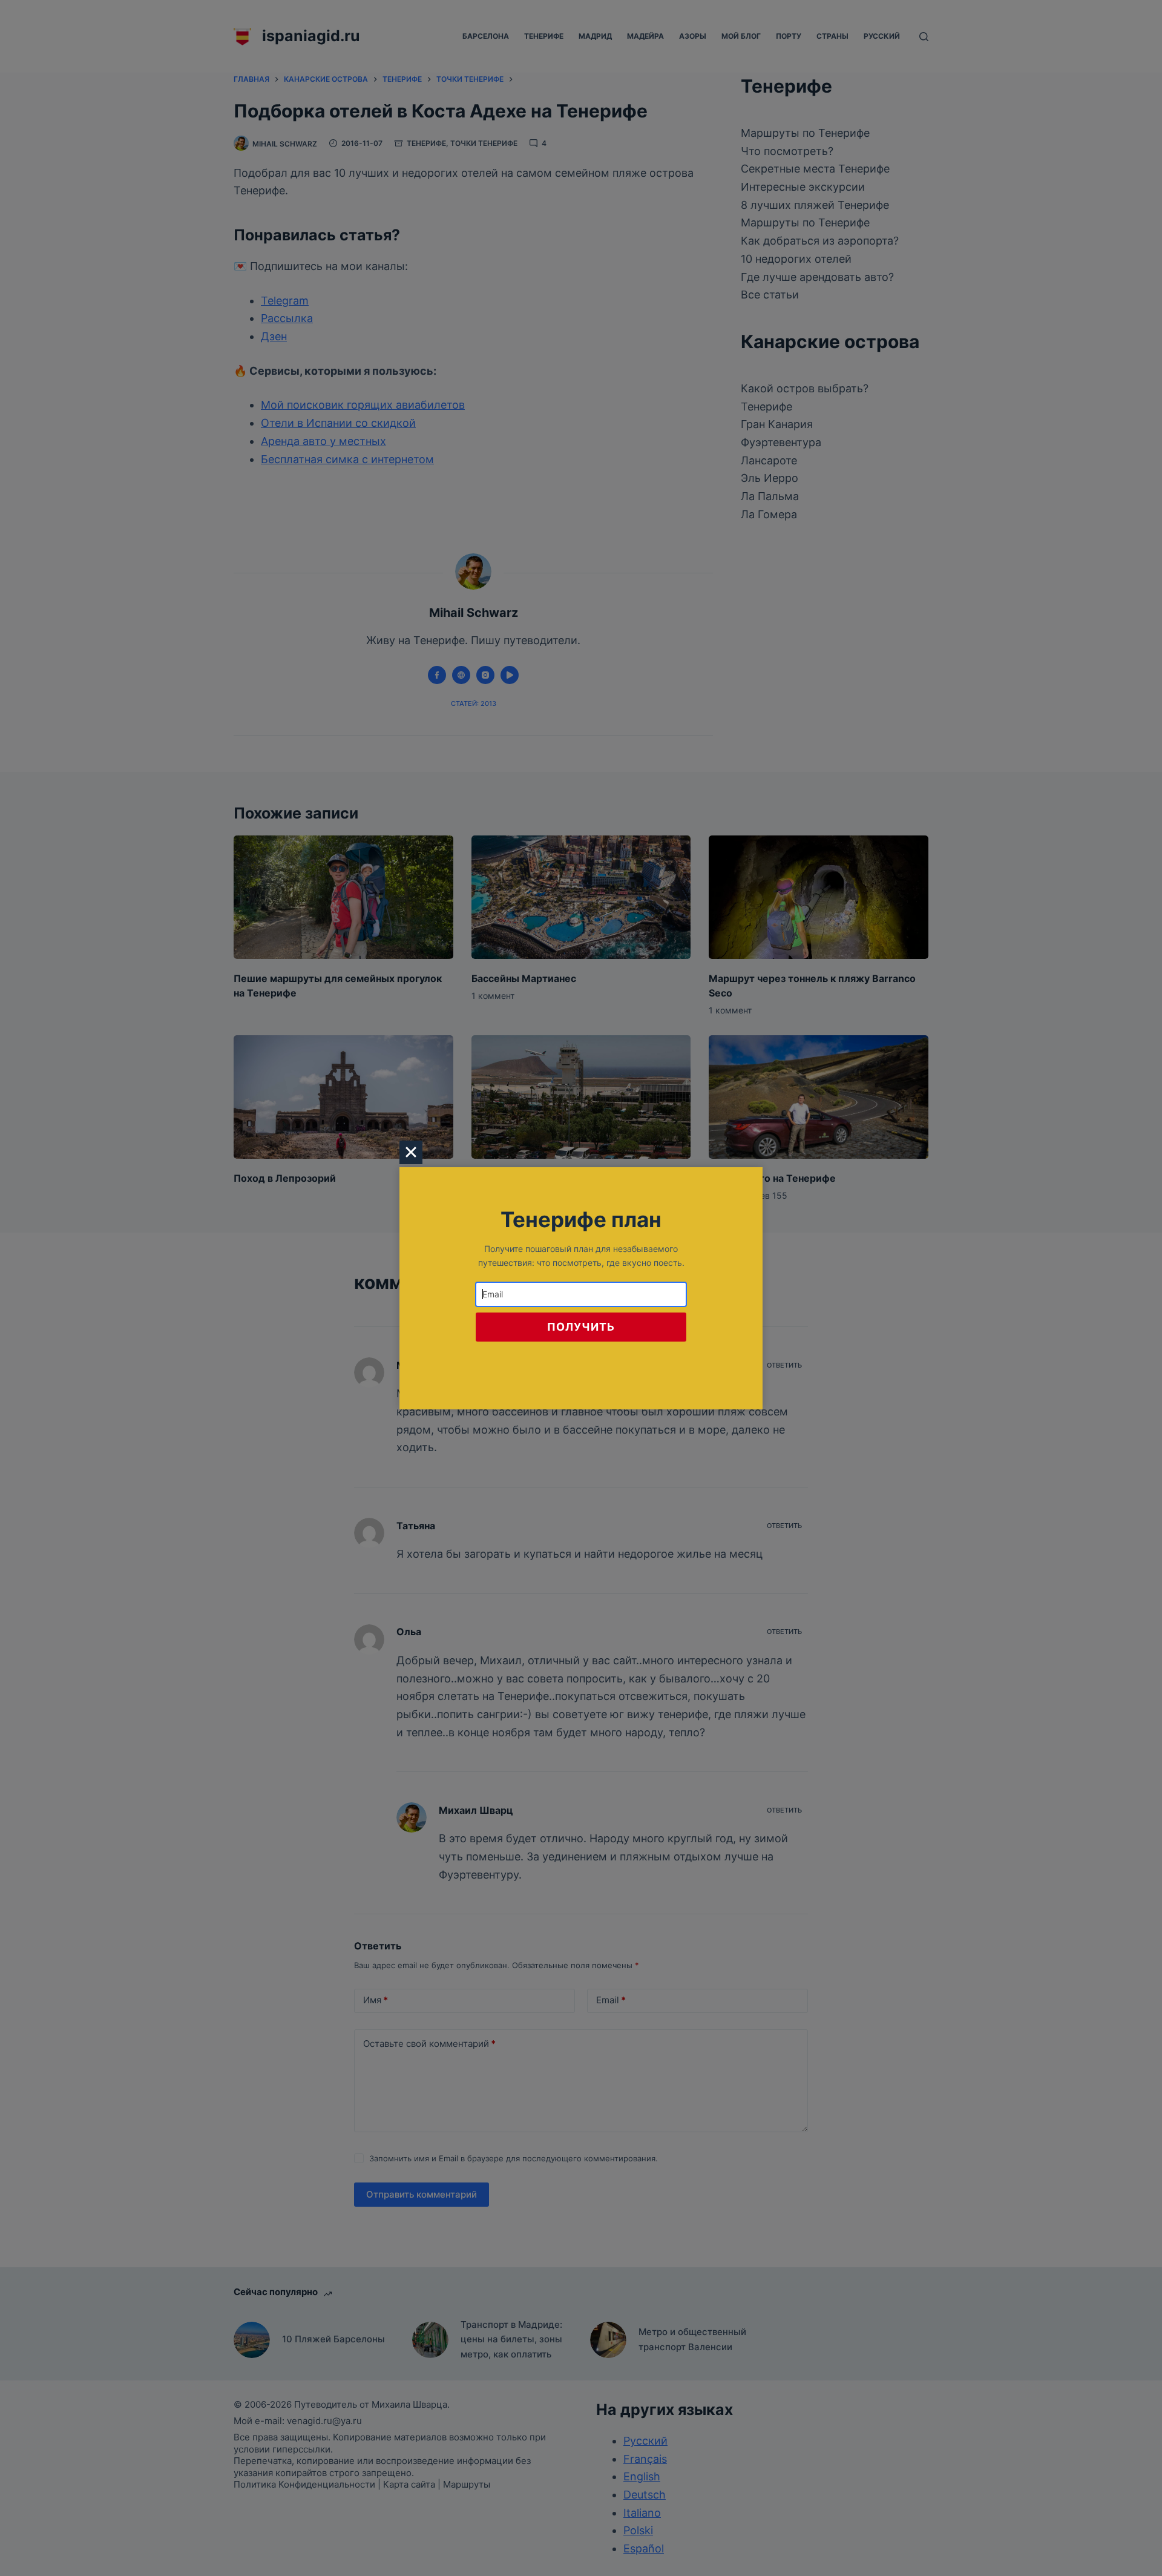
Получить (581, 1327)
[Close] (411, 1152)
